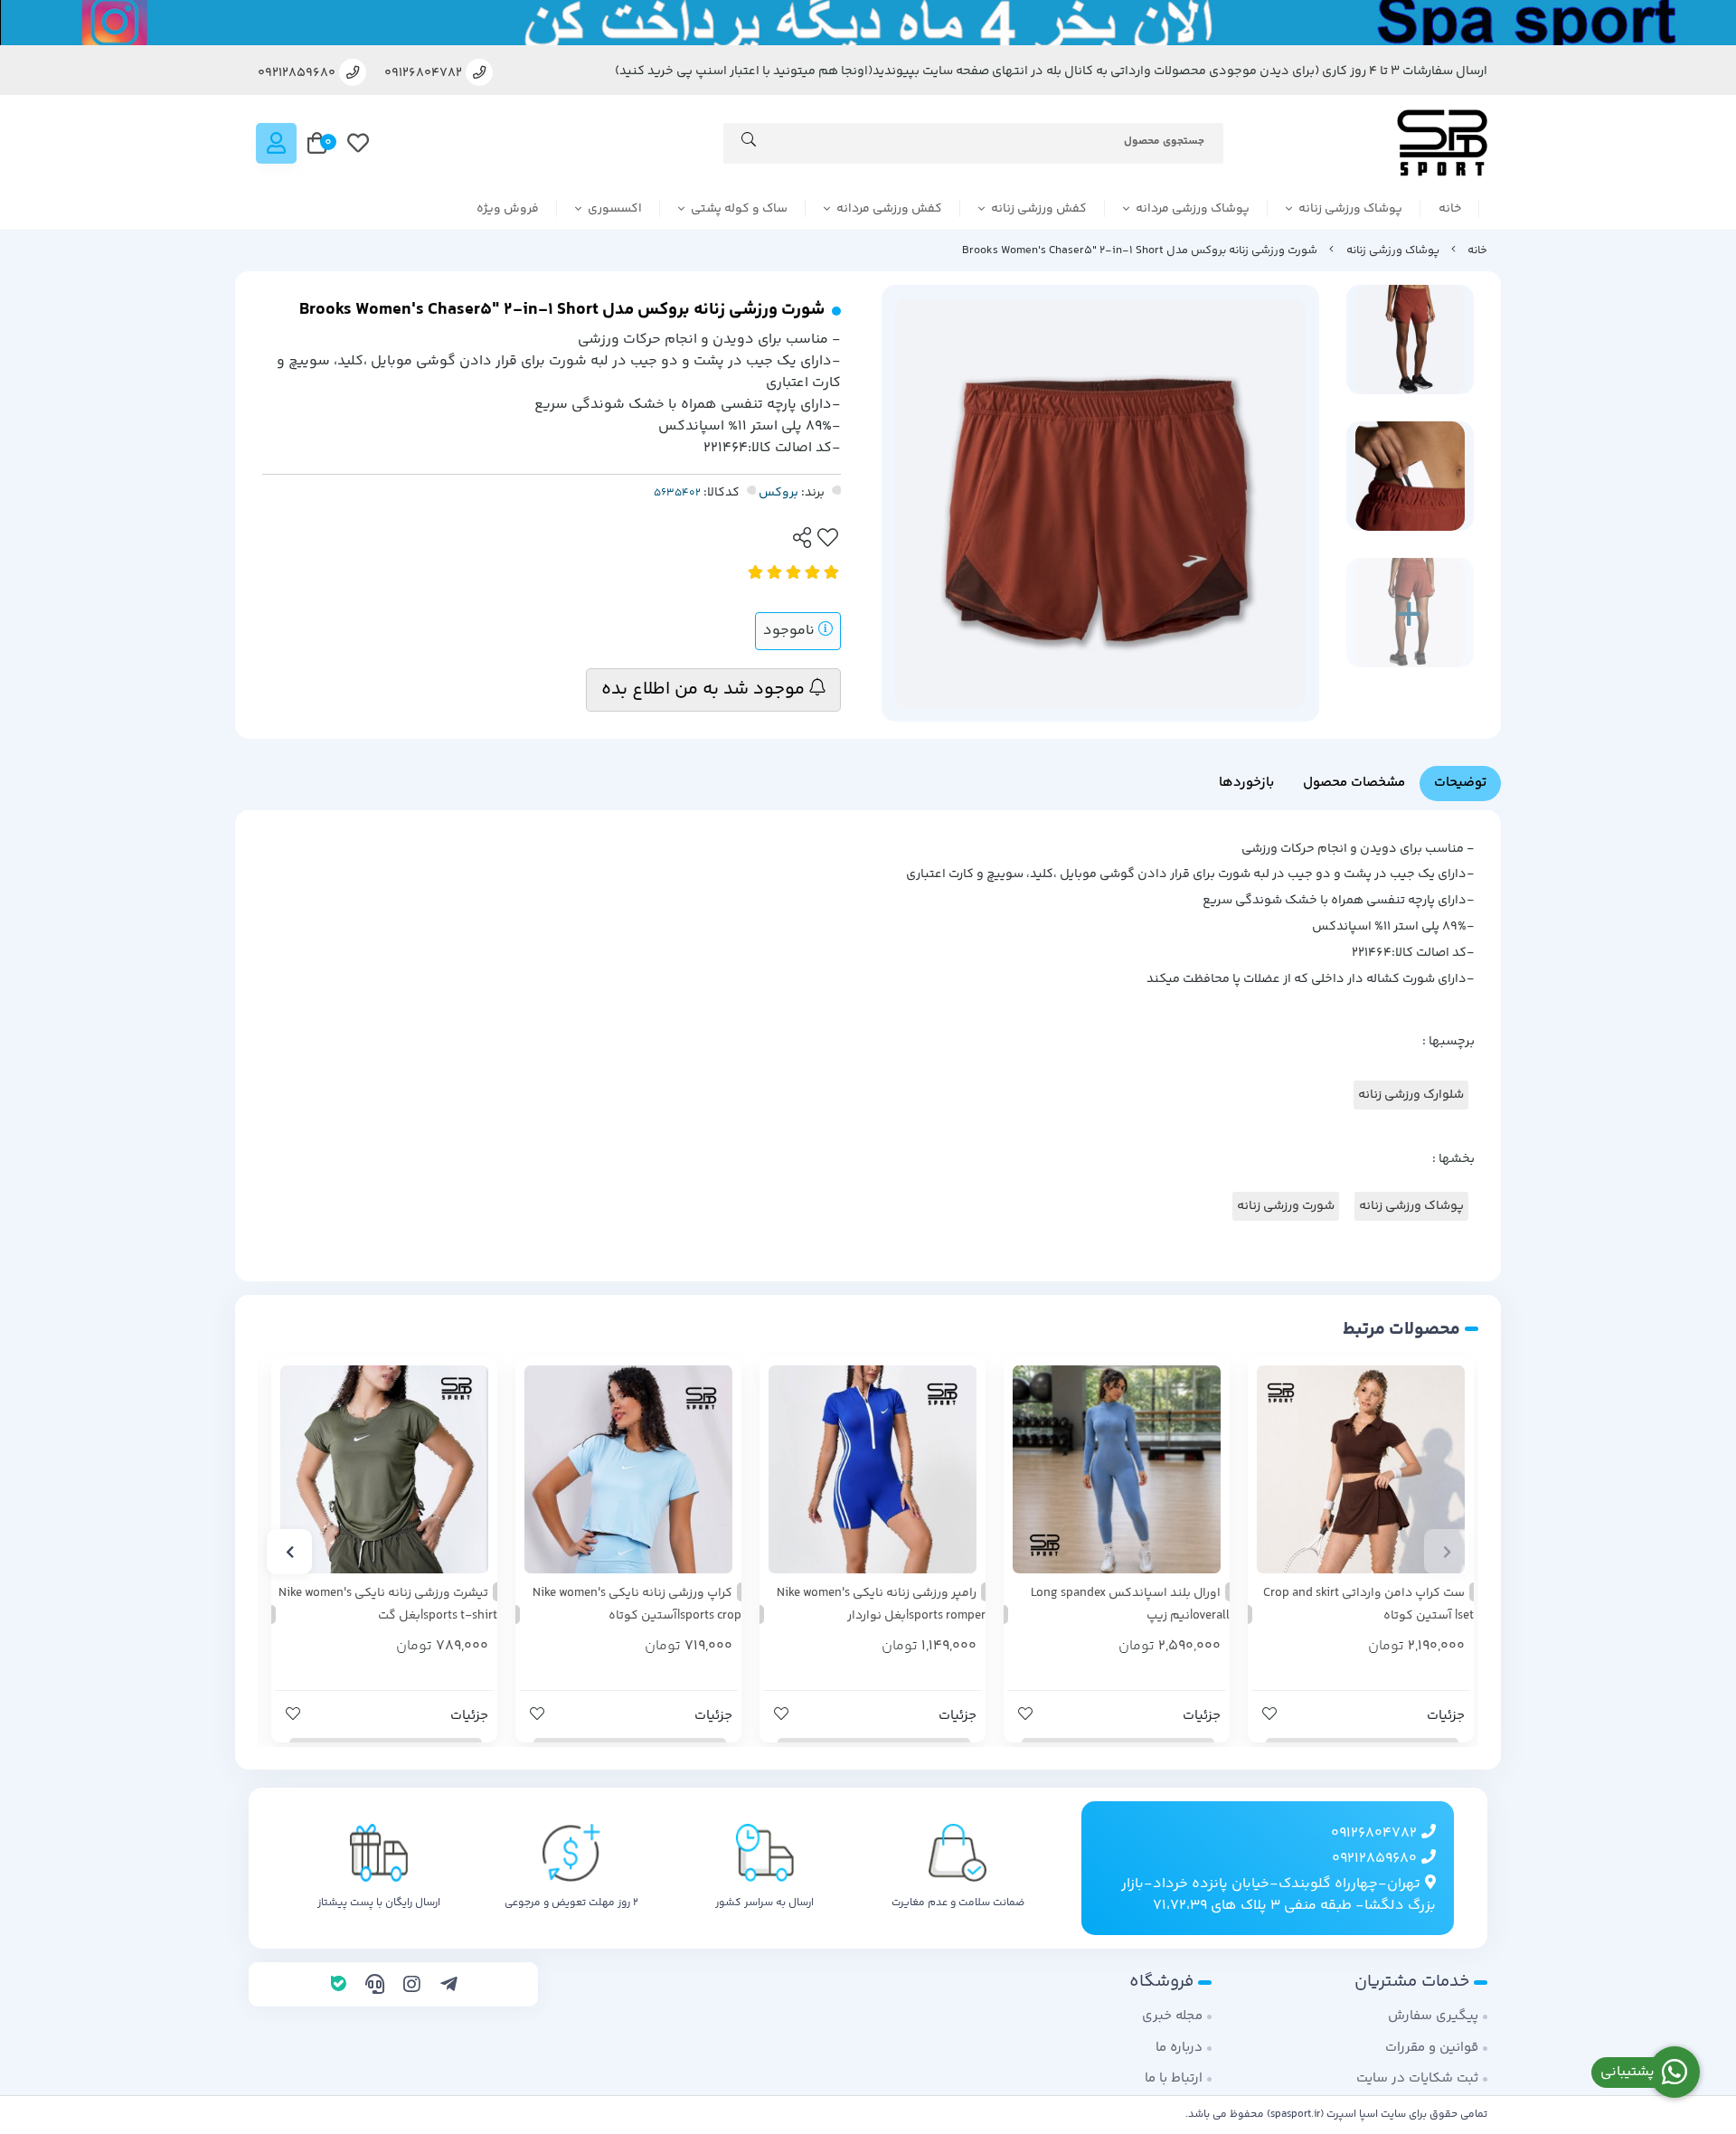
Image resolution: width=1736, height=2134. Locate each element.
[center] (749, 143)
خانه (1450, 209)
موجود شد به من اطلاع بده (705, 689)
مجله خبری (1172, 2016)
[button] (1447, 1552)
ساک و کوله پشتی (739, 209)
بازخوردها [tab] (1246, 783)
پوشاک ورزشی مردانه (1193, 209)
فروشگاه (1161, 1982)
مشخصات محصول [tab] (1354, 783)
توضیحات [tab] (1460, 783)
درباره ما (1179, 2048)
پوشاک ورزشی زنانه (1350, 209)
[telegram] (449, 1987)
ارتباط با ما (1174, 2078)
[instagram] (412, 1987)
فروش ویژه (508, 209)
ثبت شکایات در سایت (1417, 2078)
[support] (375, 1987)
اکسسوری (615, 209)
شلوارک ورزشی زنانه (1411, 1095)
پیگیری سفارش (1433, 2016)
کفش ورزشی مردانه (889, 209)
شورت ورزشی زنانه (1286, 1206)
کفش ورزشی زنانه (1039, 209)
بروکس (778, 493)
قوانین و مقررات (1432, 2048)
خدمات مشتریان (1412, 1982)
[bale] (339, 1987)
